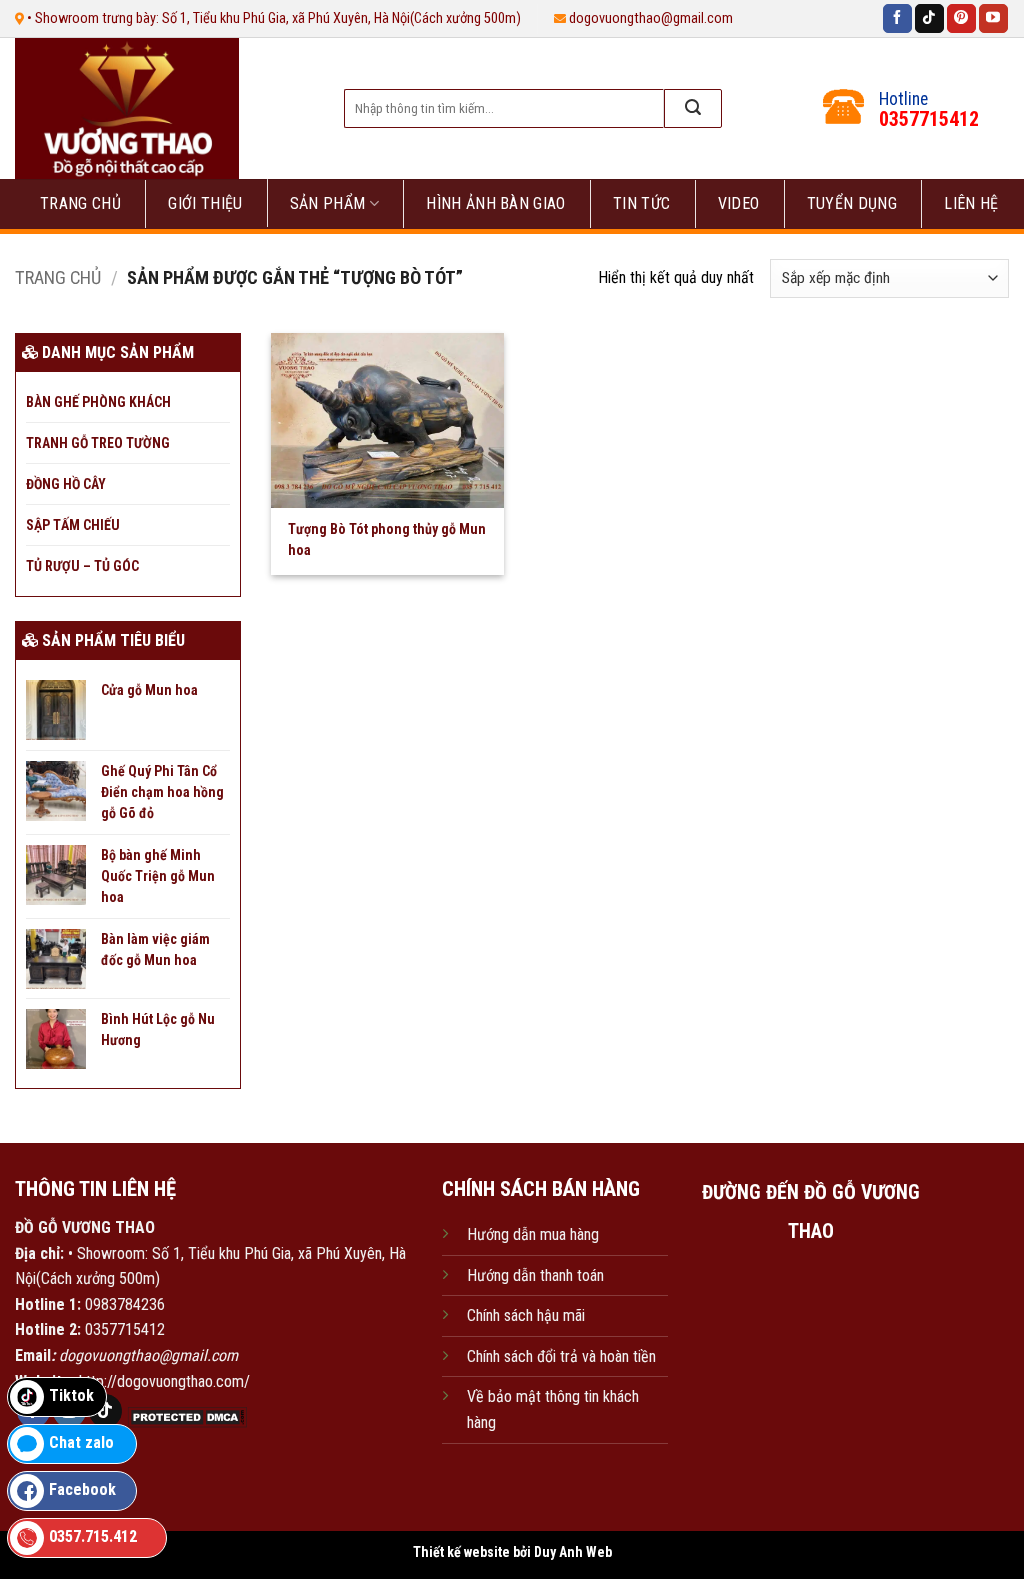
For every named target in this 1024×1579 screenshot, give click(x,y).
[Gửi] (693, 108)
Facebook (82, 1489)
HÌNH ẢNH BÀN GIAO (495, 203)
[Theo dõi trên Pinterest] (961, 19)
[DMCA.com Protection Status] (185, 1416)
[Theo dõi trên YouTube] (993, 19)
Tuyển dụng (852, 203)
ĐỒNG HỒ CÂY (66, 484)
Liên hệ (971, 203)
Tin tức (641, 203)
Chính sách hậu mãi (526, 1315)
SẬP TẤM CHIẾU (73, 525)
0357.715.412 (93, 1536)
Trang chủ (80, 203)
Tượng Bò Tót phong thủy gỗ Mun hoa (387, 539)
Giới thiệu (205, 203)
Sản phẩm (328, 203)
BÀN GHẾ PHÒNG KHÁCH (98, 402)
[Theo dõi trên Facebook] (897, 19)
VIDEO (739, 203)
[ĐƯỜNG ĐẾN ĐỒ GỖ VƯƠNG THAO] (811, 1352)
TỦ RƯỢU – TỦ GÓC (82, 566)
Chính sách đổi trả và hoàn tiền (561, 1356)
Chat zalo (81, 1442)
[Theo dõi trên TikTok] (929, 19)
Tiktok (71, 1395)
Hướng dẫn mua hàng (533, 1234)
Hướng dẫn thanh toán (535, 1275)
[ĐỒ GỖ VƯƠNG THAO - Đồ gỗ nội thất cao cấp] (158, 108)
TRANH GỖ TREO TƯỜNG (98, 443)
